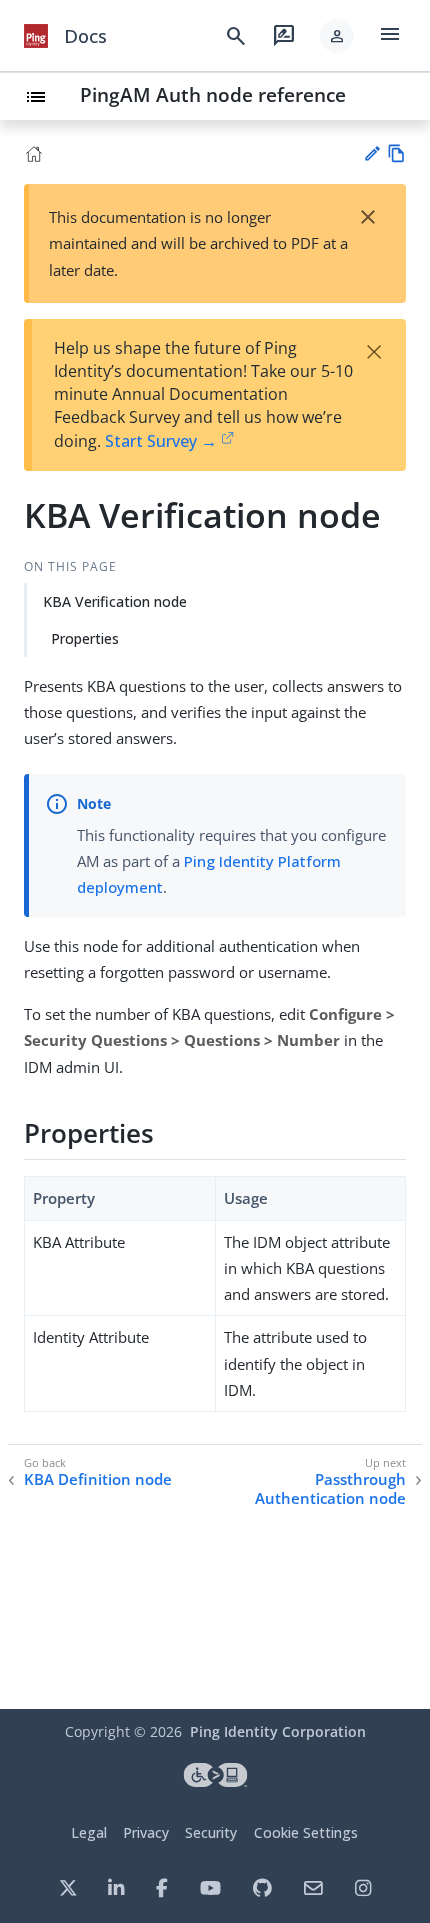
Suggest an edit (371, 153)
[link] (36, 36)
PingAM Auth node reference (213, 94)
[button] (337, 36)
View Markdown (396, 153)
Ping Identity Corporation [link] (278, 1731)
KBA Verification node (115, 601)
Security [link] (211, 1832)
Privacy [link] (146, 1832)
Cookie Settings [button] (306, 1832)
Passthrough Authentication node (330, 1489)
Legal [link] (89, 1832)
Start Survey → (161, 441)
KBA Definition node (98, 1479)
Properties (85, 638)
